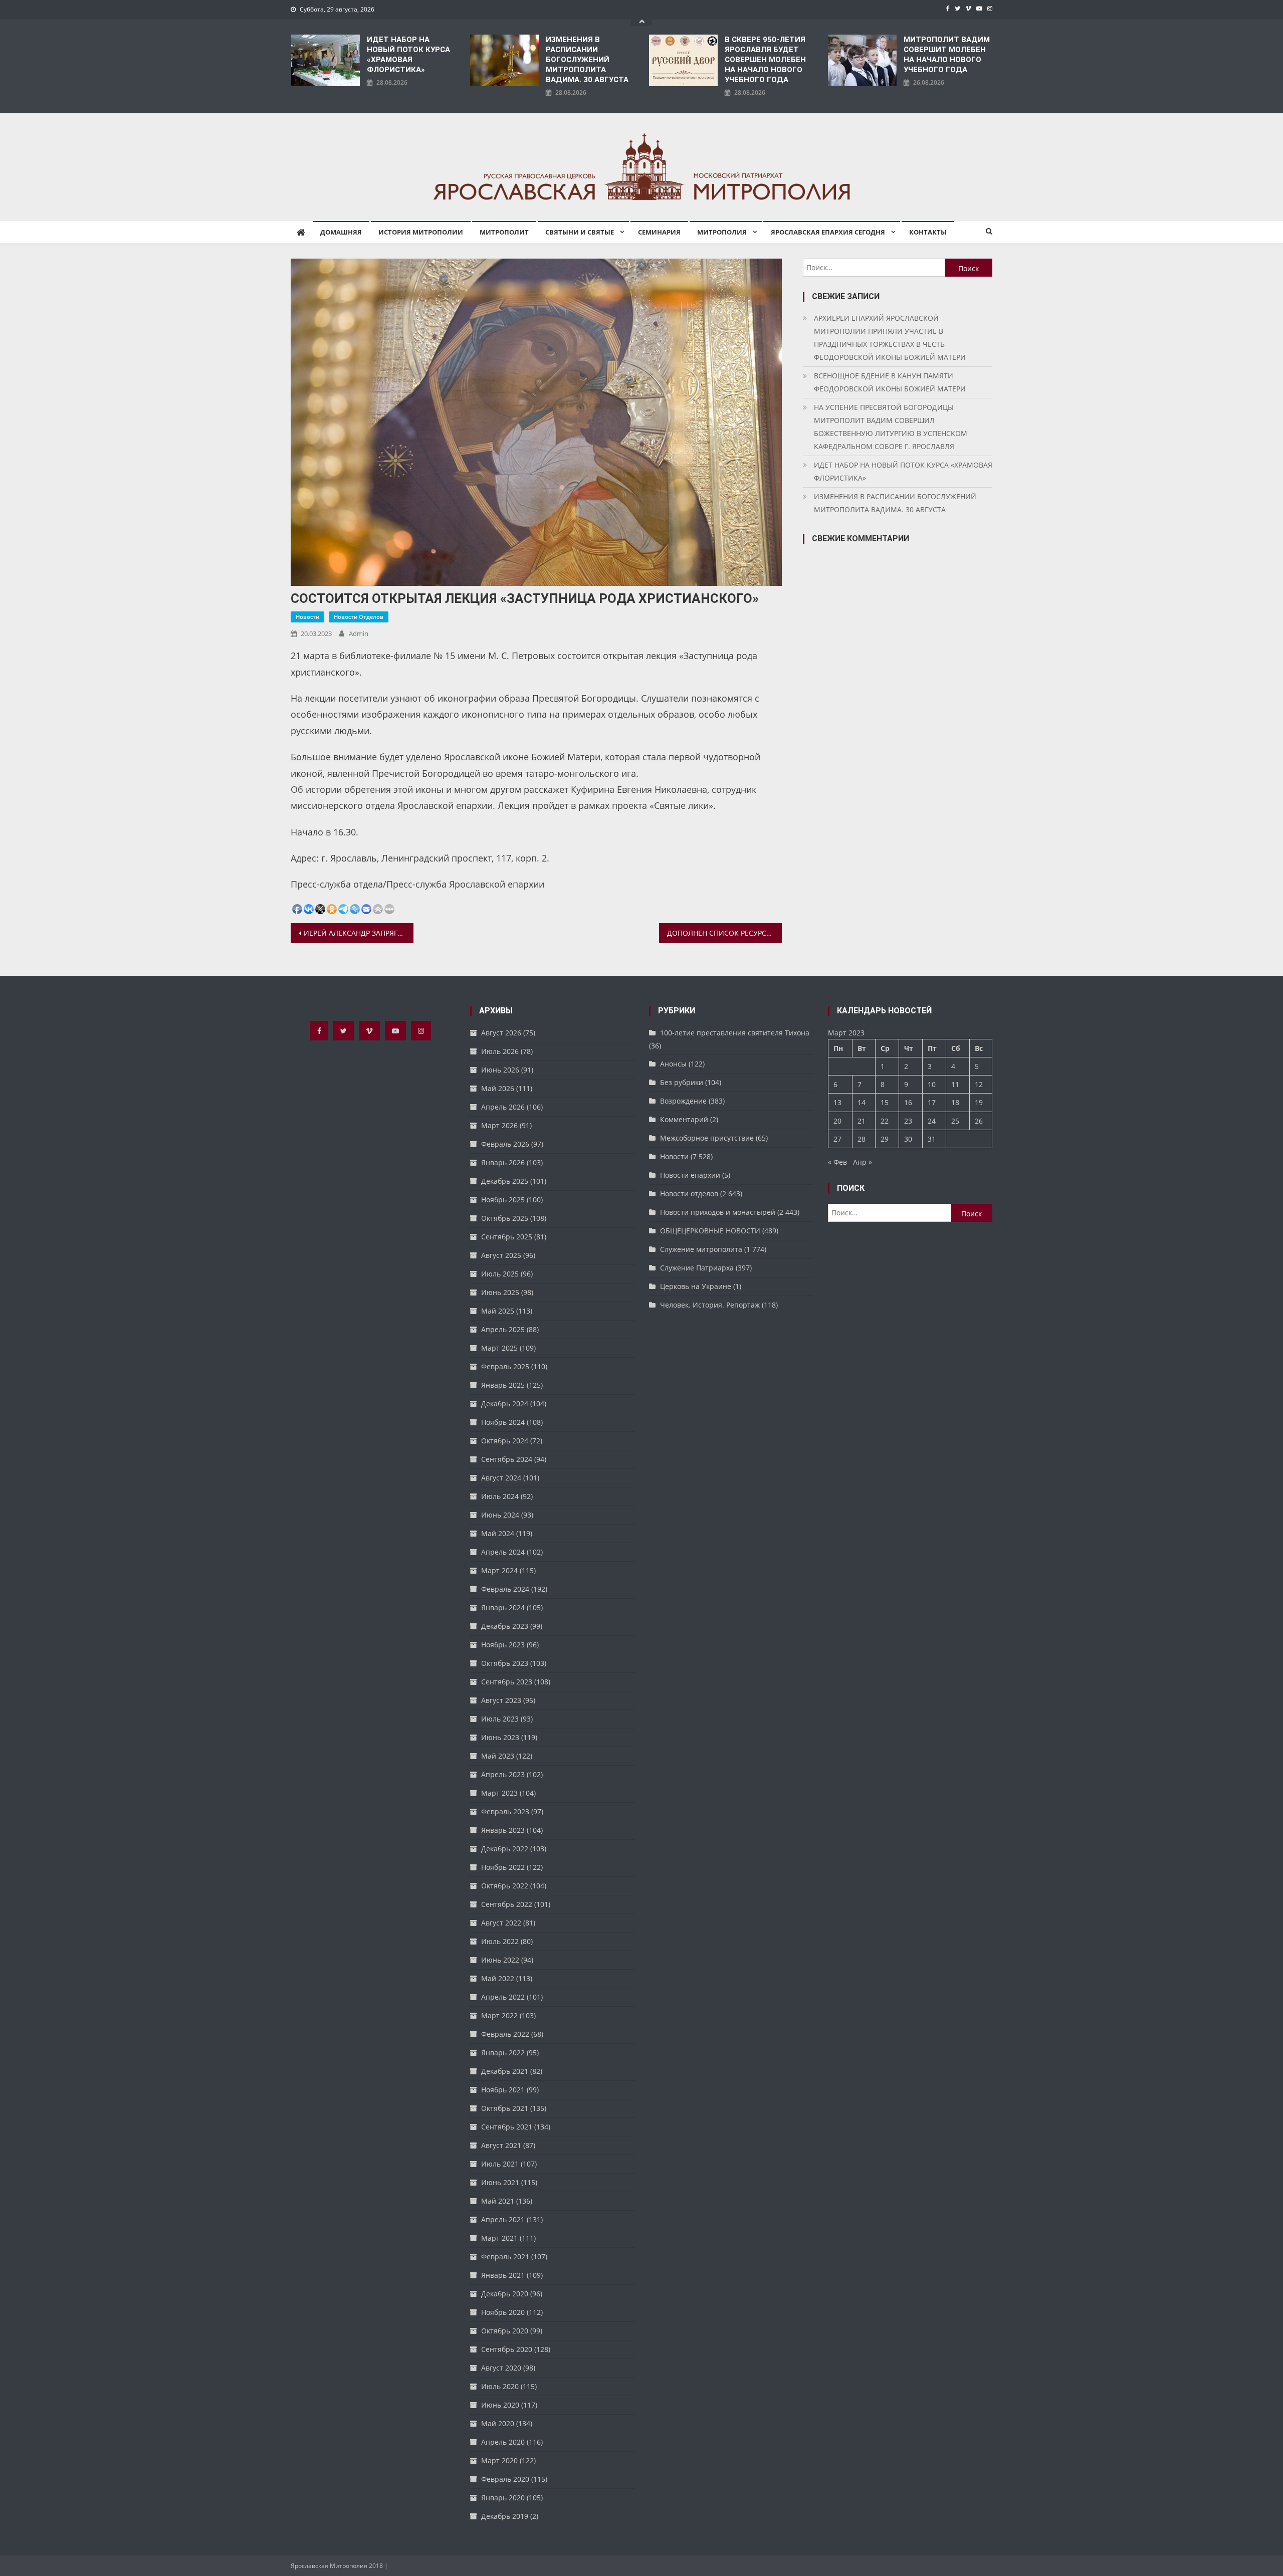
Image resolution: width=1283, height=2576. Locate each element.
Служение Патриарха (697, 1268)
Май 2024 (498, 1533)
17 (932, 1102)
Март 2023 (499, 1793)
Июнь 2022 (500, 1960)
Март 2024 (499, 1570)
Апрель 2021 (503, 2219)
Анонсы (673, 1064)
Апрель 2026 (503, 1107)
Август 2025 (501, 1255)
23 (908, 1121)
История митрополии (421, 232)
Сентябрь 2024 (507, 1459)
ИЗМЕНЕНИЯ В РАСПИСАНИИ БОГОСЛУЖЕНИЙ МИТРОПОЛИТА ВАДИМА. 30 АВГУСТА (587, 60)
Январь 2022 (503, 2053)
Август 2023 (501, 1700)
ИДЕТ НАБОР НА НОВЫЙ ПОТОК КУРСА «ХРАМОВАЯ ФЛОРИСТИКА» (408, 55)
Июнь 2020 (500, 2405)
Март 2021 (499, 2238)
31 (932, 1139)
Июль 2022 (500, 1941)
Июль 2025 (500, 1274)
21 (862, 1121)
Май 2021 (498, 2201)
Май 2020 (498, 2423)
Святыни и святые (580, 232)
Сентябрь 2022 (507, 1904)
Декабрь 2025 (505, 1181)
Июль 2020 (500, 2386)
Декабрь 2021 (505, 2071)
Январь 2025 (503, 1385)
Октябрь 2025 (505, 1218)
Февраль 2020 (505, 2479)
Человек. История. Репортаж (710, 1305)
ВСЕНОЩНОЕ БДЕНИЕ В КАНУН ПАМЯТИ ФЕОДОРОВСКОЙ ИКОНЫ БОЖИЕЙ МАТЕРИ (890, 382)
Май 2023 (498, 1756)
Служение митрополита (701, 1249)
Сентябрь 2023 (507, 1682)
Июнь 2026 (500, 1070)
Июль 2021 (500, 2164)
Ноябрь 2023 (503, 1645)
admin (359, 633)
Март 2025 (499, 1348)
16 (908, 1102)
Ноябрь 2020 (503, 2312)
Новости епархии (690, 1175)
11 (955, 1084)
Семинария (659, 232)
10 (932, 1084)
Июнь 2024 (500, 1515)
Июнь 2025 (500, 1292)
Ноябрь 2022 (503, 1867)
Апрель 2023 (503, 1774)
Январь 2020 (503, 2498)
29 (885, 1139)
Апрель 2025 (503, 1329)
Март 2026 (499, 1125)
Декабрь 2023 (505, 1626)
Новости (307, 617)
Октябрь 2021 (505, 2108)
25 (955, 1121)
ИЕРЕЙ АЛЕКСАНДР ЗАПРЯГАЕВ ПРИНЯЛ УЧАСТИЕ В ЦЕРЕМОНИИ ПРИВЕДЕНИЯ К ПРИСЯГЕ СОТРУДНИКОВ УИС (359, 933)
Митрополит (504, 232)
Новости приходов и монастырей (718, 1212)
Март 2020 (499, 2460)
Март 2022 (499, 2015)
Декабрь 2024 (505, 1404)
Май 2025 (498, 1311)
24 (932, 1121)
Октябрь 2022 (505, 1886)
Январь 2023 (503, 1830)
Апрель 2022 (503, 1997)
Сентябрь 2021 (507, 2127)
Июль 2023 (500, 1719)
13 (837, 1102)
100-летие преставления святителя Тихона (735, 1033)
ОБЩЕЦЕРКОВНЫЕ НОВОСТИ (710, 1231)
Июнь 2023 (500, 1737)
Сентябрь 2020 (507, 2349)
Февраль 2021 (505, 2257)
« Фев (837, 1162)
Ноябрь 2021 (503, 2090)
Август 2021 (501, 2145)
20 (837, 1121)
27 (837, 1139)
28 (862, 1139)
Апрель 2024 (503, 1552)
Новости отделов (359, 617)
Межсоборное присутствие (707, 1138)
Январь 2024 (503, 1607)
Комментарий (684, 1119)
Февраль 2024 (505, 1589)
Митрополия (722, 232)
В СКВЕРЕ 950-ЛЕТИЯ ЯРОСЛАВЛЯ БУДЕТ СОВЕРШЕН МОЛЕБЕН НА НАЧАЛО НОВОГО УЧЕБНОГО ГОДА (765, 60)
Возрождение (683, 1101)
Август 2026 (501, 1033)
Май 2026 (498, 1088)
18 (955, 1102)
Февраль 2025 (505, 1366)
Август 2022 (501, 1923)
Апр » (863, 1162)
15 (885, 1102)
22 (885, 1121)
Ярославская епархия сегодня (828, 232)
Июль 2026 (500, 1051)
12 (979, 1084)
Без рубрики (682, 1082)
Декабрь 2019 (505, 2516)
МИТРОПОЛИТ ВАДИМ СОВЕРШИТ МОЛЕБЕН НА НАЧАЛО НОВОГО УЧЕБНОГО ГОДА (947, 55)
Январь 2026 (503, 1162)
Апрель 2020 (503, 2442)
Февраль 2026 (505, 1144)
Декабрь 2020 (505, 2294)
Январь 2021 (503, 2275)
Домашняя (341, 232)
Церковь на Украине (696, 1286)
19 (979, 1102)
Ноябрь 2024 (503, 1422)
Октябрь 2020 (505, 2331)
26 (979, 1121)
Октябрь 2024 (505, 1441)
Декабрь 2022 (505, 1849)
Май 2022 (498, 1978)
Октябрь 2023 (505, 1663)
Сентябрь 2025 (507, 1237)
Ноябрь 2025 (503, 1200)
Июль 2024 (500, 1496)
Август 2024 (501, 1478)
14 (862, 1102)
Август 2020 (501, 2368)
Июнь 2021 (500, 2182)
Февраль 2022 (505, 2034)
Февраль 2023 (505, 1811)
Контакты (928, 232)
